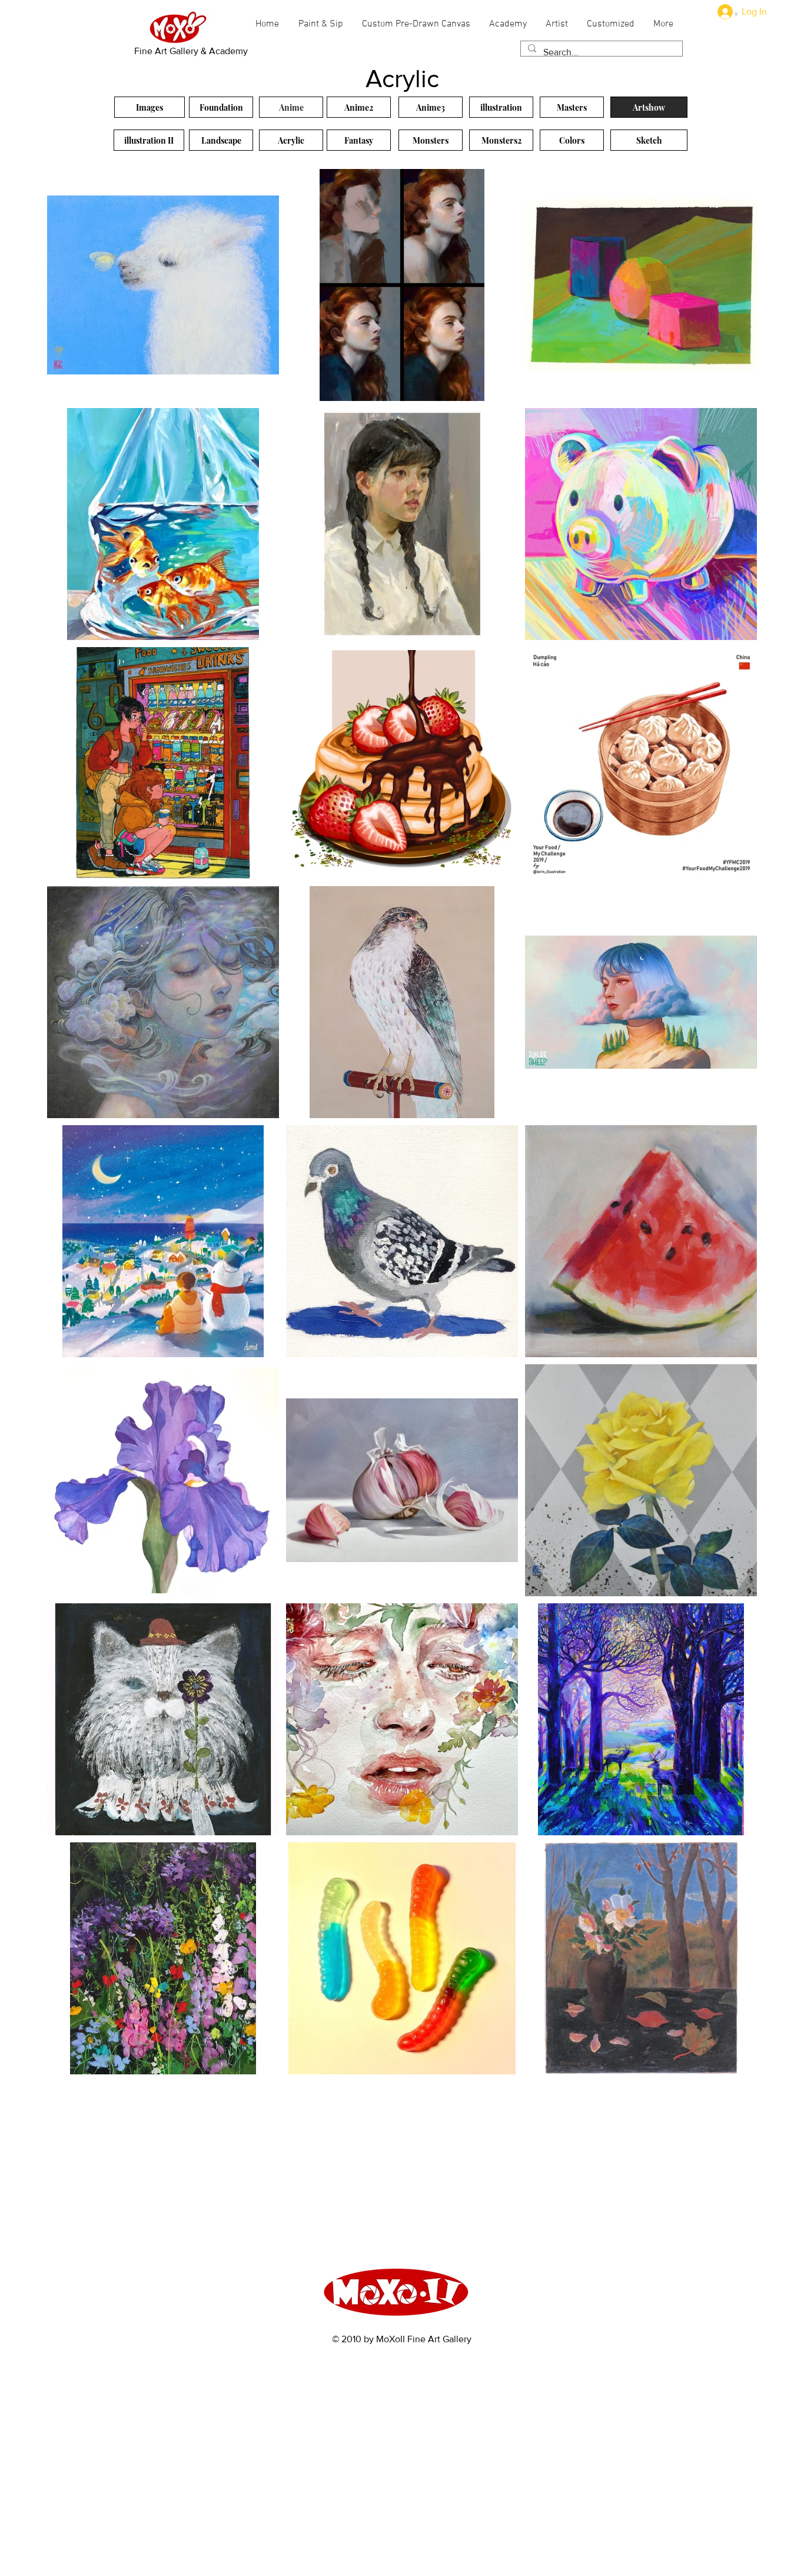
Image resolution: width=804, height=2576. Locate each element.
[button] (736, 14)
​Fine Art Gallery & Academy (191, 51)
